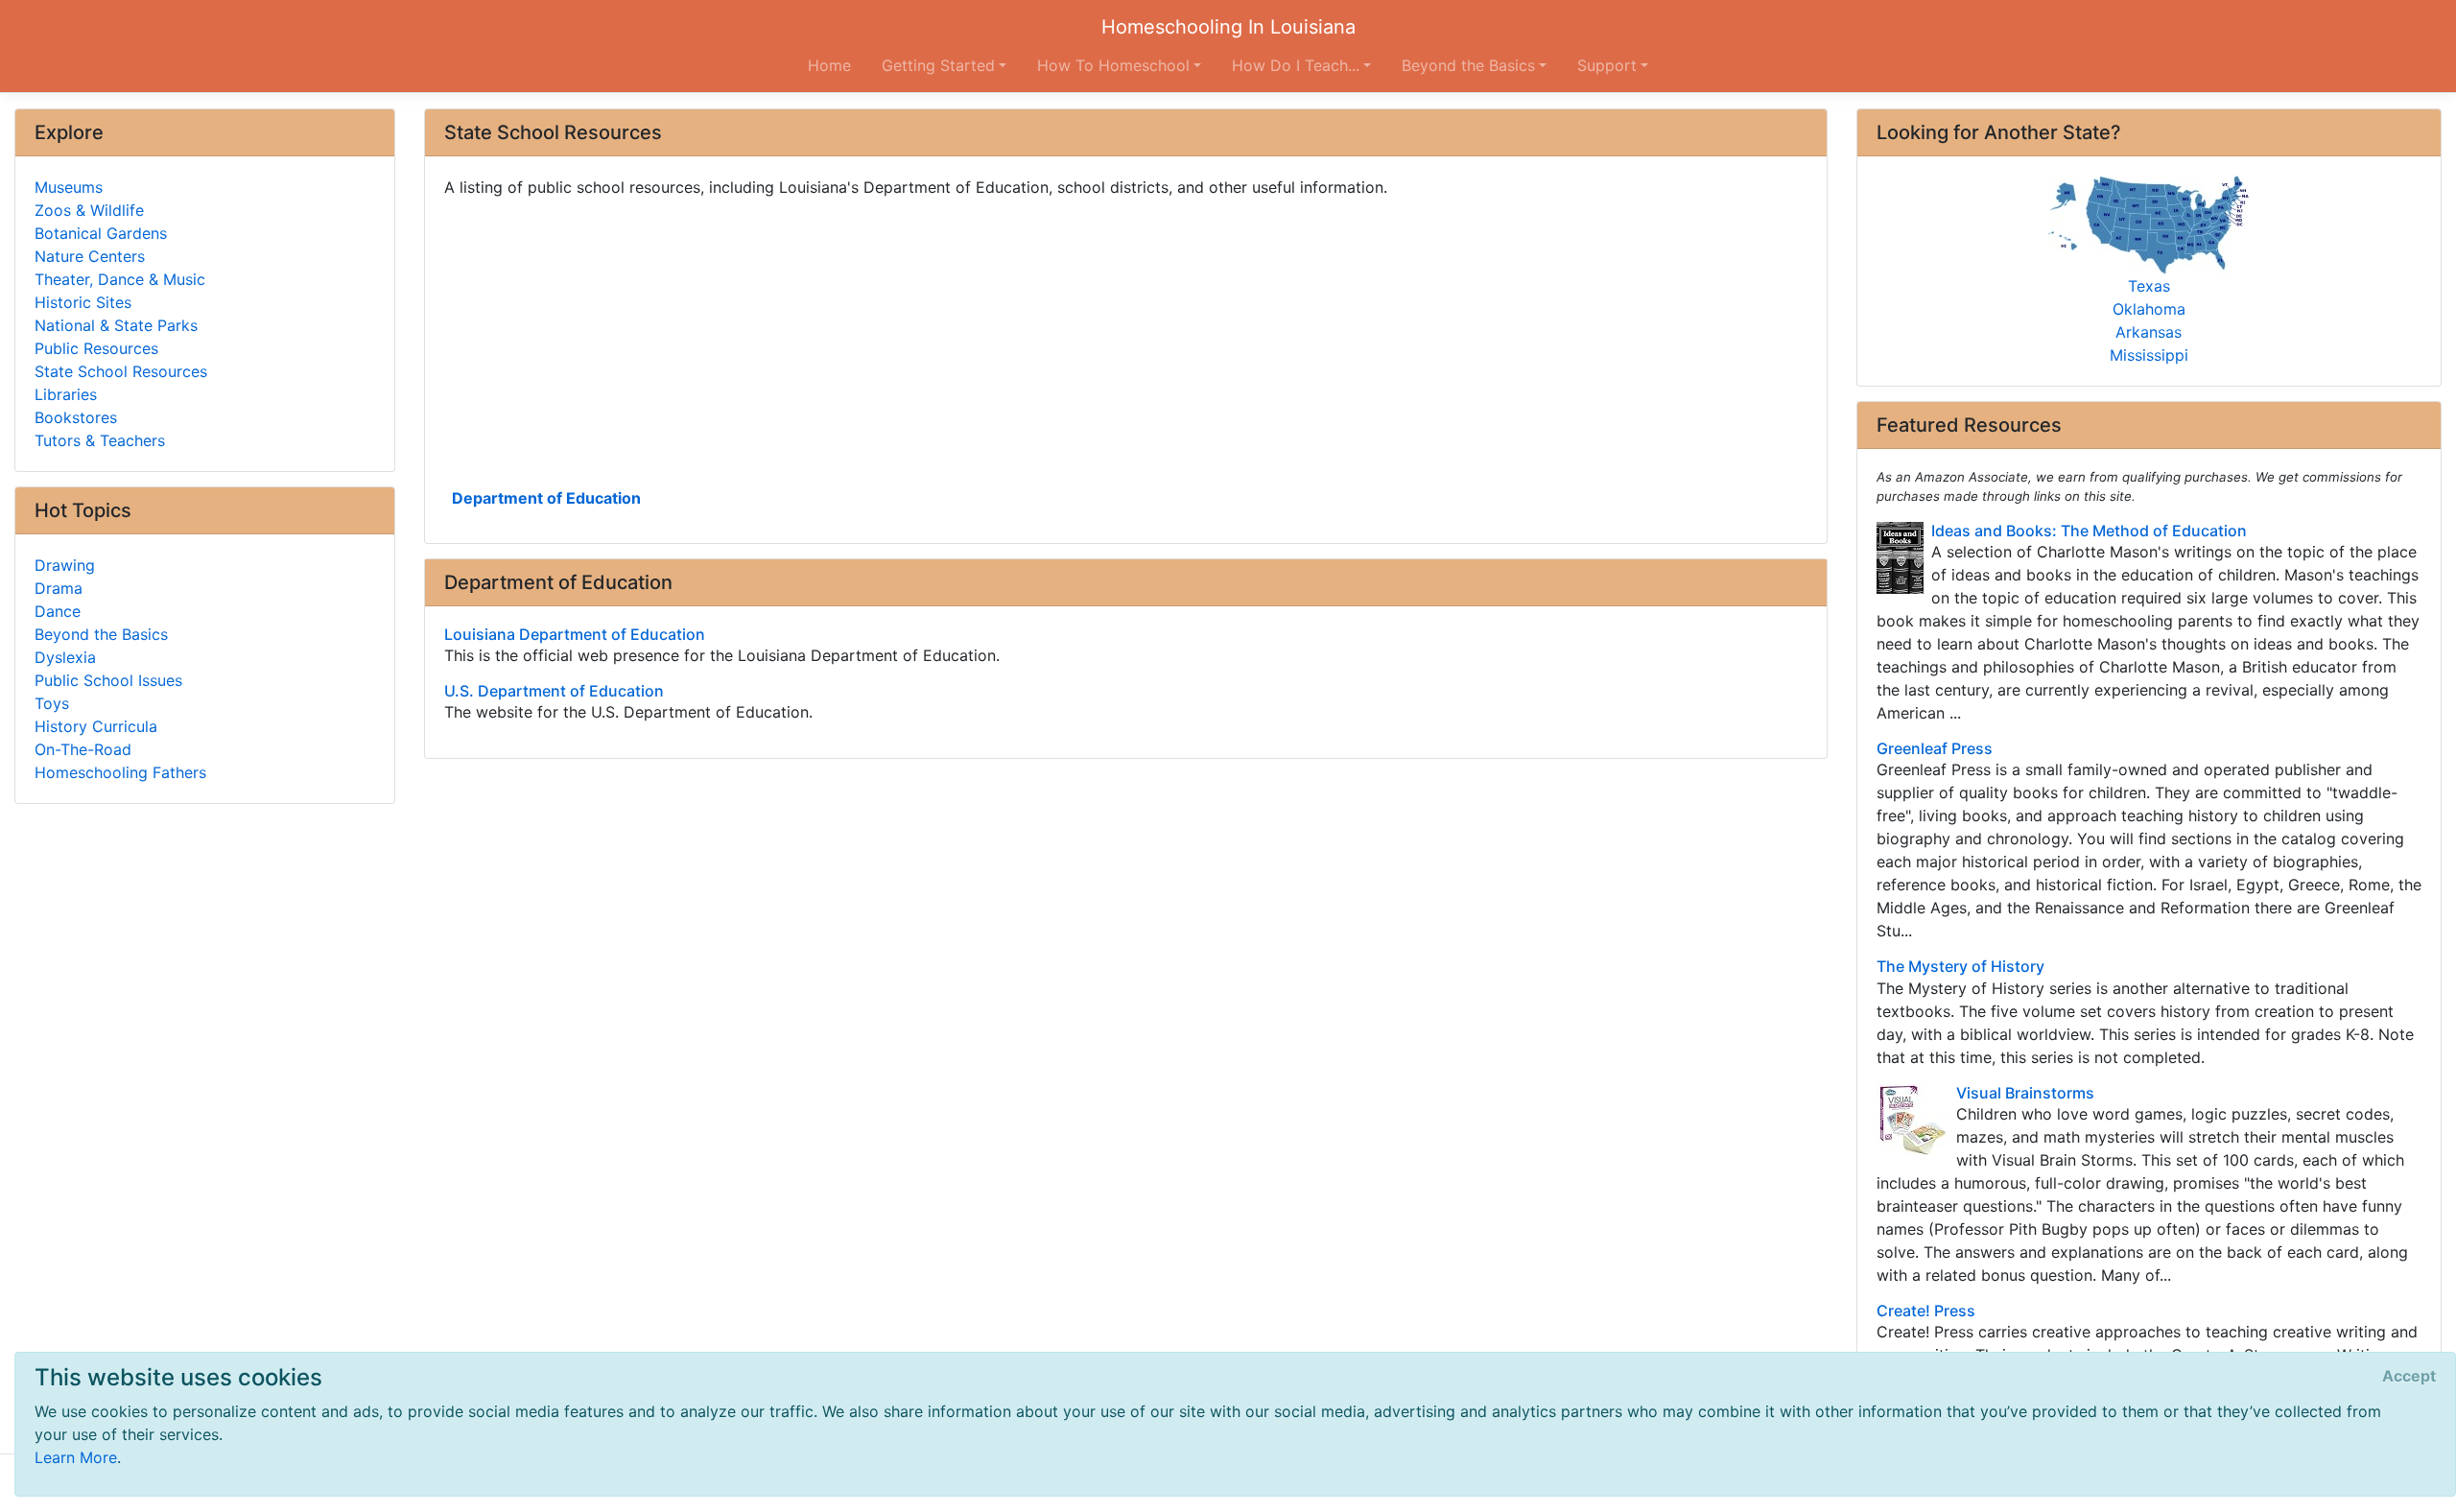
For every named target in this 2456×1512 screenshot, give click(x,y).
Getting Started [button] (938, 65)
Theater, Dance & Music (120, 279)
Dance (58, 611)
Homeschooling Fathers (120, 772)
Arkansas (2149, 332)
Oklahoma (2149, 309)
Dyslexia (65, 657)
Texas (2149, 286)
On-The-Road (83, 749)
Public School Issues (108, 680)
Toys (52, 703)
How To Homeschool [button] (1113, 65)
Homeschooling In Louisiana (1228, 27)
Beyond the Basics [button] (1468, 65)
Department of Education (546, 498)
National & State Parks (116, 325)
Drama (59, 588)
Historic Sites (83, 302)
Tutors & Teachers (100, 440)
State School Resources (121, 371)
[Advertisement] (1020, 341)
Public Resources (96, 348)
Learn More (76, 1457)
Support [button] (1607, 65)
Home (829, 65)
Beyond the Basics (101, 634)
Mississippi (2149, 355)
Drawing (65, 565)
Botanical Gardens (101, 233)
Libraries (66, 394)
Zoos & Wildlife (89, 210)
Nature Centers (90, 256)
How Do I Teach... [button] (1296, 65)
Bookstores (76, 417)
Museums (69, 187)
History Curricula (96, 726)
